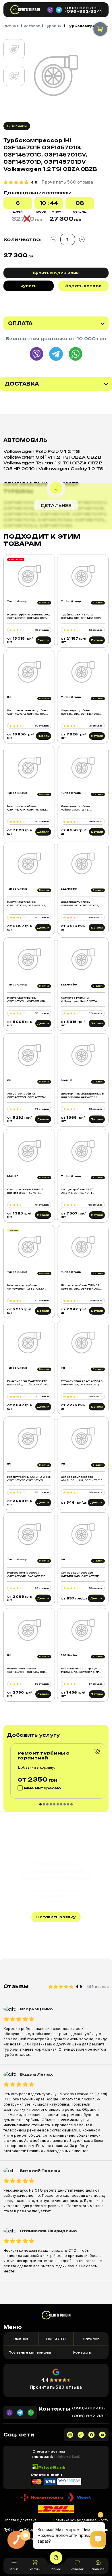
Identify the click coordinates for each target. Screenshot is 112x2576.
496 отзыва (97, 1987)
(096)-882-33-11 (83, 12)
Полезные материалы (30, 2352)
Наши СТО (56, 2339)
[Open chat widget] (98, 2539)
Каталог (32, 26)
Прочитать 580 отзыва (56, 2387)
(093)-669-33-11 (83, 8)
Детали (43, 640)
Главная (11, 26)
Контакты (82, 2352)
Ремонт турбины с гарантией (44, 1755)
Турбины (53, 26)
